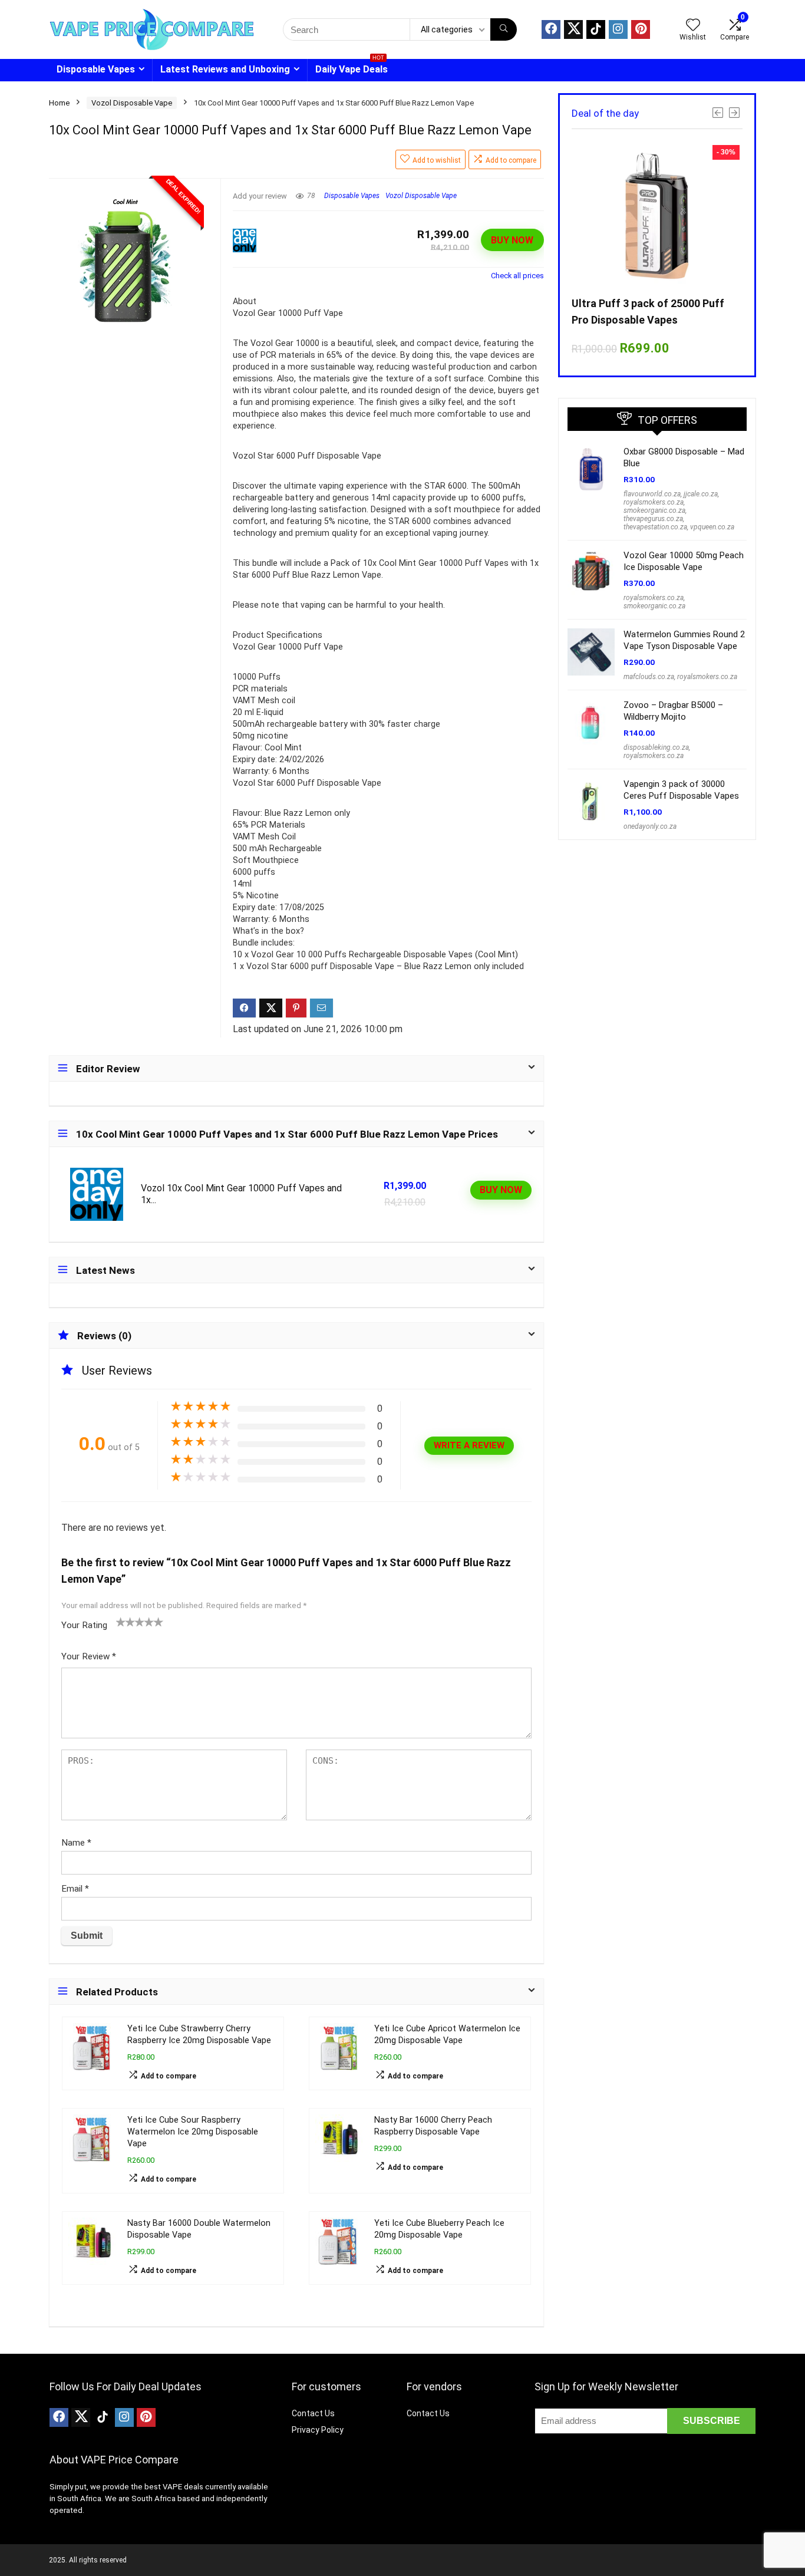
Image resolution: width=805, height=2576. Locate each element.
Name (76, 1843)
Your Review (89, 1656)
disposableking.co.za (656, 747)
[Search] (504, 29)
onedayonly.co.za (650, 826)
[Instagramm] (618, 29)
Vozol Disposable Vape (132, 103)
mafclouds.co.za (649, 677)
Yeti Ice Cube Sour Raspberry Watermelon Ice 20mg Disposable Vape (193, 2132)
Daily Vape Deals (352, 67)
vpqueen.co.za (712, 527)
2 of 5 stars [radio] (126, 1622)
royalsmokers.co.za (654, 502)
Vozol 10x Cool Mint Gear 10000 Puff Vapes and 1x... (241, 1194)
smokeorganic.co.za (654, 510)
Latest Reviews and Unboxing (225, 69)
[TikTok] (596, 29)
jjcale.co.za (701, 494)
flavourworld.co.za (652, 494)
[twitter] (573, 29)
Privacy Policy (318, 2430)
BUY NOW (512, 240)
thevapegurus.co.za (653, 519)
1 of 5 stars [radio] (121, 1622)
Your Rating (84, 1625)
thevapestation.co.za (655, 527)
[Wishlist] (693, 26)
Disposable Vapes (96, 69)
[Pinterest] (641, 29)
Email (75, 1889)
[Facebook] (551, 29)
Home (59, 103)
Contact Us (313, 2413)
